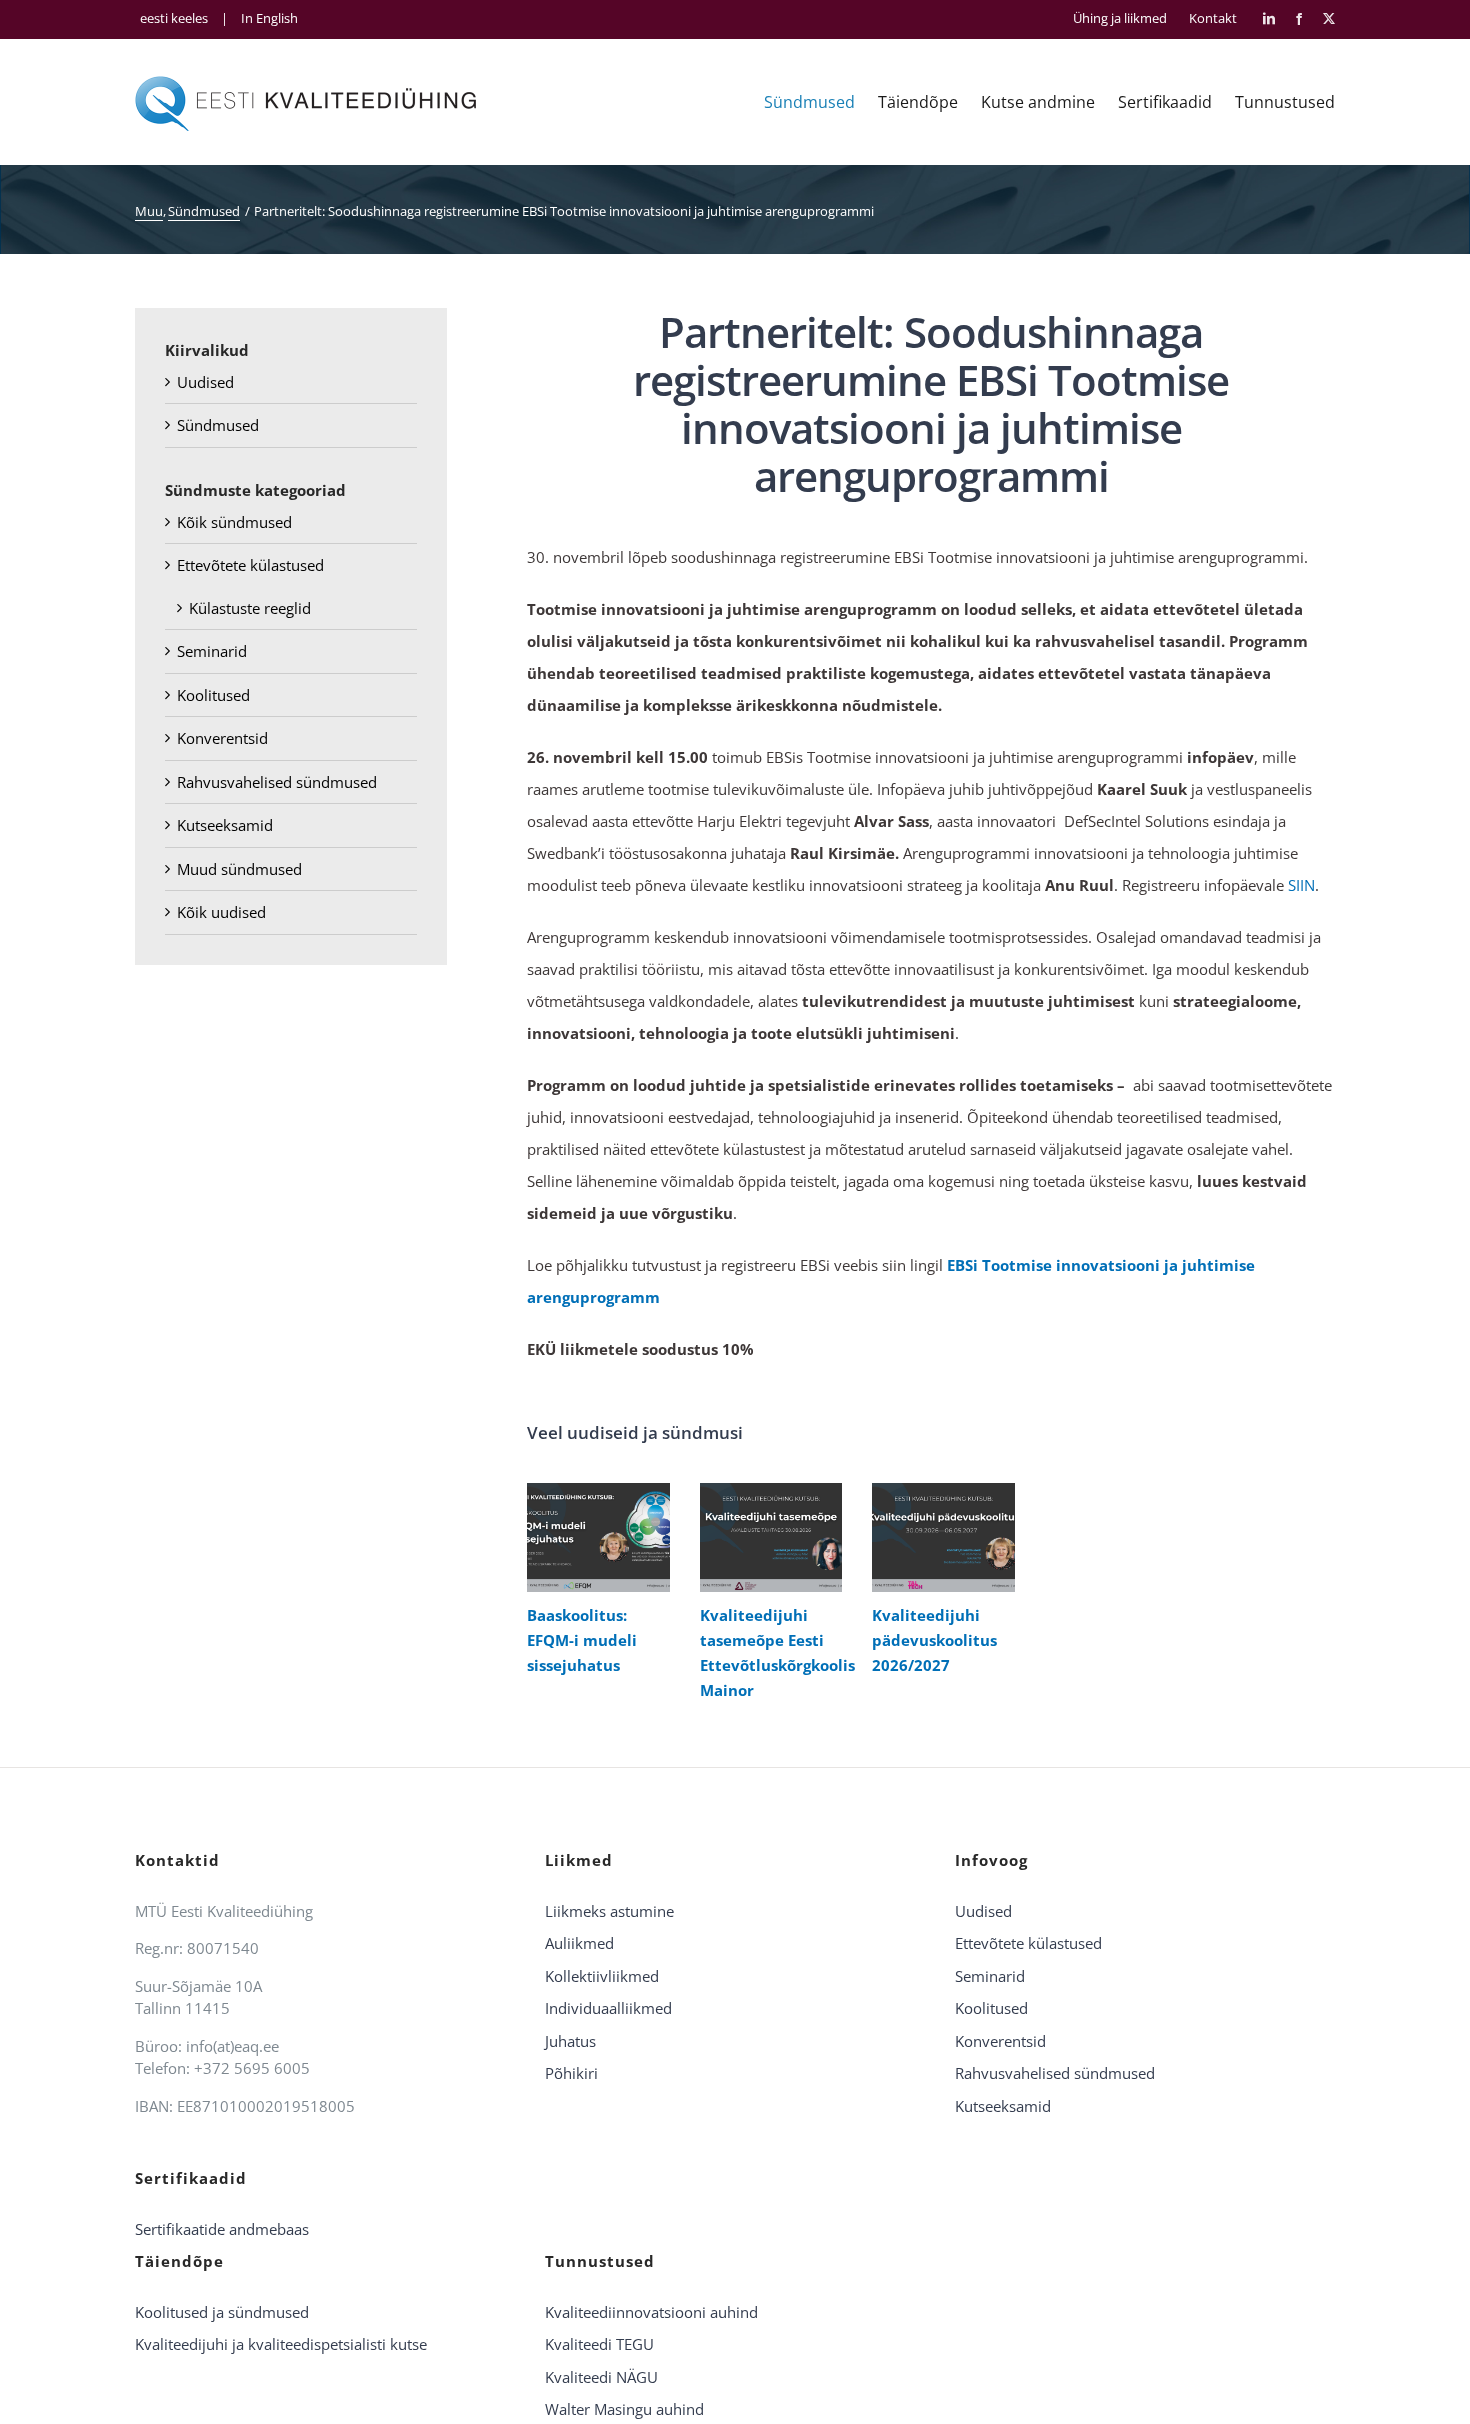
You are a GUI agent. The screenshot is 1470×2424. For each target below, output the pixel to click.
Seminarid (212, 651)
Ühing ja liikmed (1120, 18)
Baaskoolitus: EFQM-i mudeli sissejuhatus (593, 1537)
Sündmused (218, 425)
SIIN (1301, 885)
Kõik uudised (221, 912)
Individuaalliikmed (608, 2008)
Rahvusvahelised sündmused (277, 782)
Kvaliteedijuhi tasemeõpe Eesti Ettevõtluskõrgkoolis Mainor (766, 1537)
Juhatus (570, 2041)
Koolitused (213, 695)
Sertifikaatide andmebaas (222, 2229)
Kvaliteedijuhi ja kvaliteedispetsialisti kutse (281, 2344)
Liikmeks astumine (609, 1911)
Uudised (205, 382)
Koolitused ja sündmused (222, 2312)
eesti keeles (174, 18)
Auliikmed (579, 1943)
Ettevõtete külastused (250, 565)
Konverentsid (222, 738)
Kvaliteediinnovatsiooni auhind (651, 2312)
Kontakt (1213, 18)
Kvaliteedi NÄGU (601, 2377)
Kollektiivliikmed (602, 1976)
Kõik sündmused (234, 522)
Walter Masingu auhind (624, 2409)
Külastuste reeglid (250, 608)
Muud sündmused (239, 869)
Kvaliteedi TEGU (599, 2344)
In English (269, 18)
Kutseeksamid (225, 825)
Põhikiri (571, 2073)
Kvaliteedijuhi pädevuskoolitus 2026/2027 (938, 1537)
